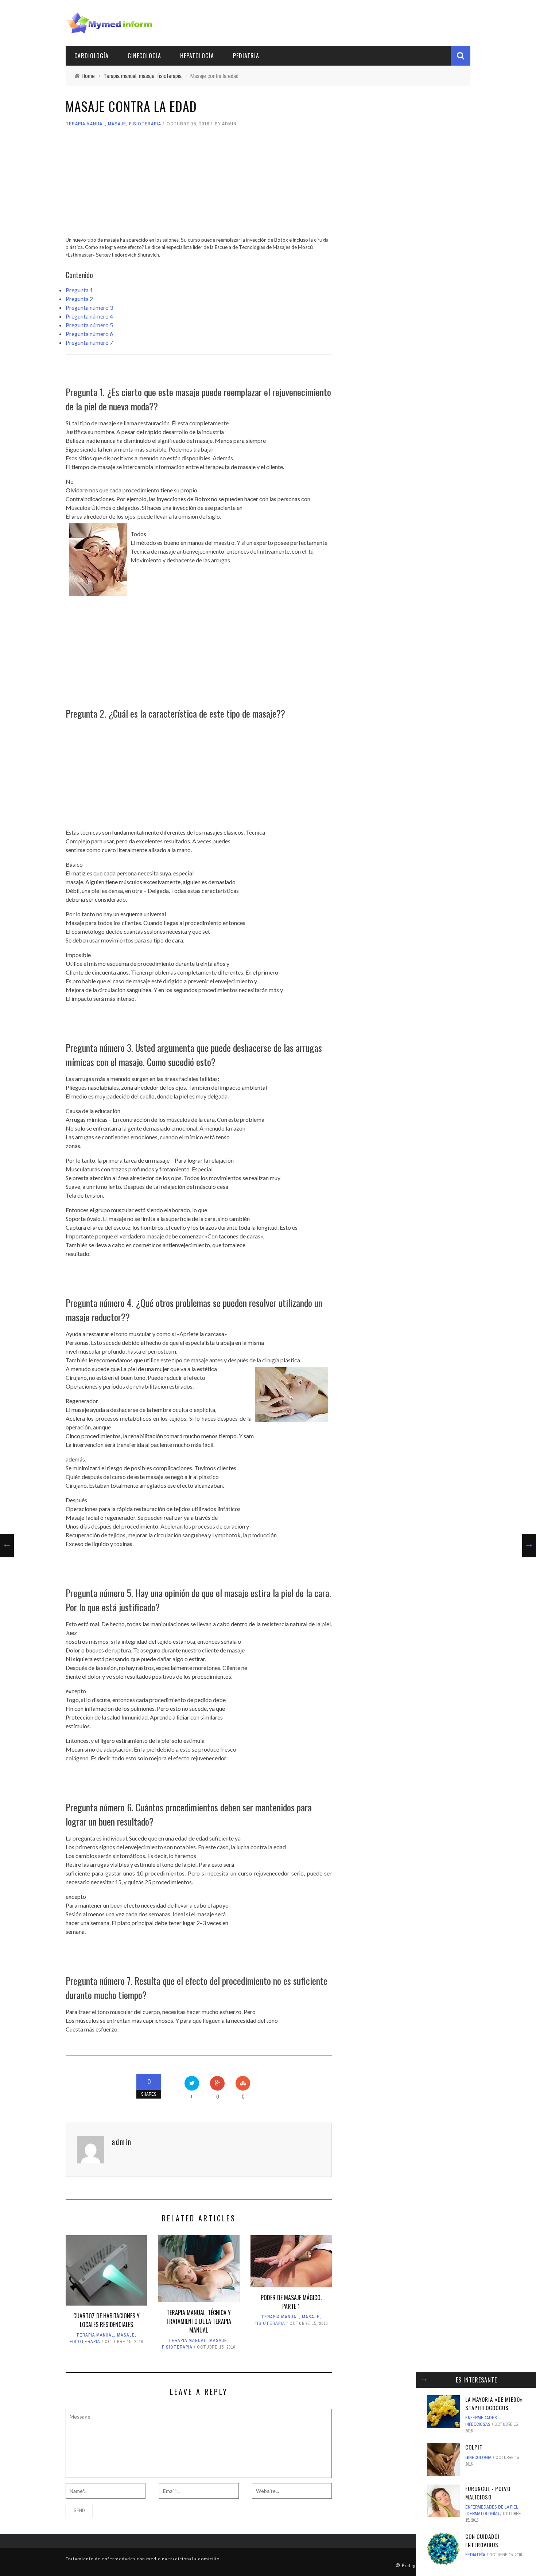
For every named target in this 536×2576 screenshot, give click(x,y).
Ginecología (144, 56)
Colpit (474, 2447)
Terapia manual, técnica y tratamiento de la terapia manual (199, 2321)
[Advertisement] (199, 185)
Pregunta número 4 (89, 316)
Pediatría (246, 56)
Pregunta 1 (79, 290)
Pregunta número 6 (89, 334)
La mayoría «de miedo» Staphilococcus (494, 2403)
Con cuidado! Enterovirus (482, 2540)
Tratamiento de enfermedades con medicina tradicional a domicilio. (143, 2559)
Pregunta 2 (79, 299)
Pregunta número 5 (89, 325)
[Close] (424, 2380)
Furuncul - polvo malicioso (488, 2493)
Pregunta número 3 (89, 307)
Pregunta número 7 (89, 342)
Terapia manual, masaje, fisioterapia (113, 124)
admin (229, 124)
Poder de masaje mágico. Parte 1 (291, 2302)
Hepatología (197, 56)
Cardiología (92, 56)
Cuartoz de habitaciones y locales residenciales (106, 2320)
